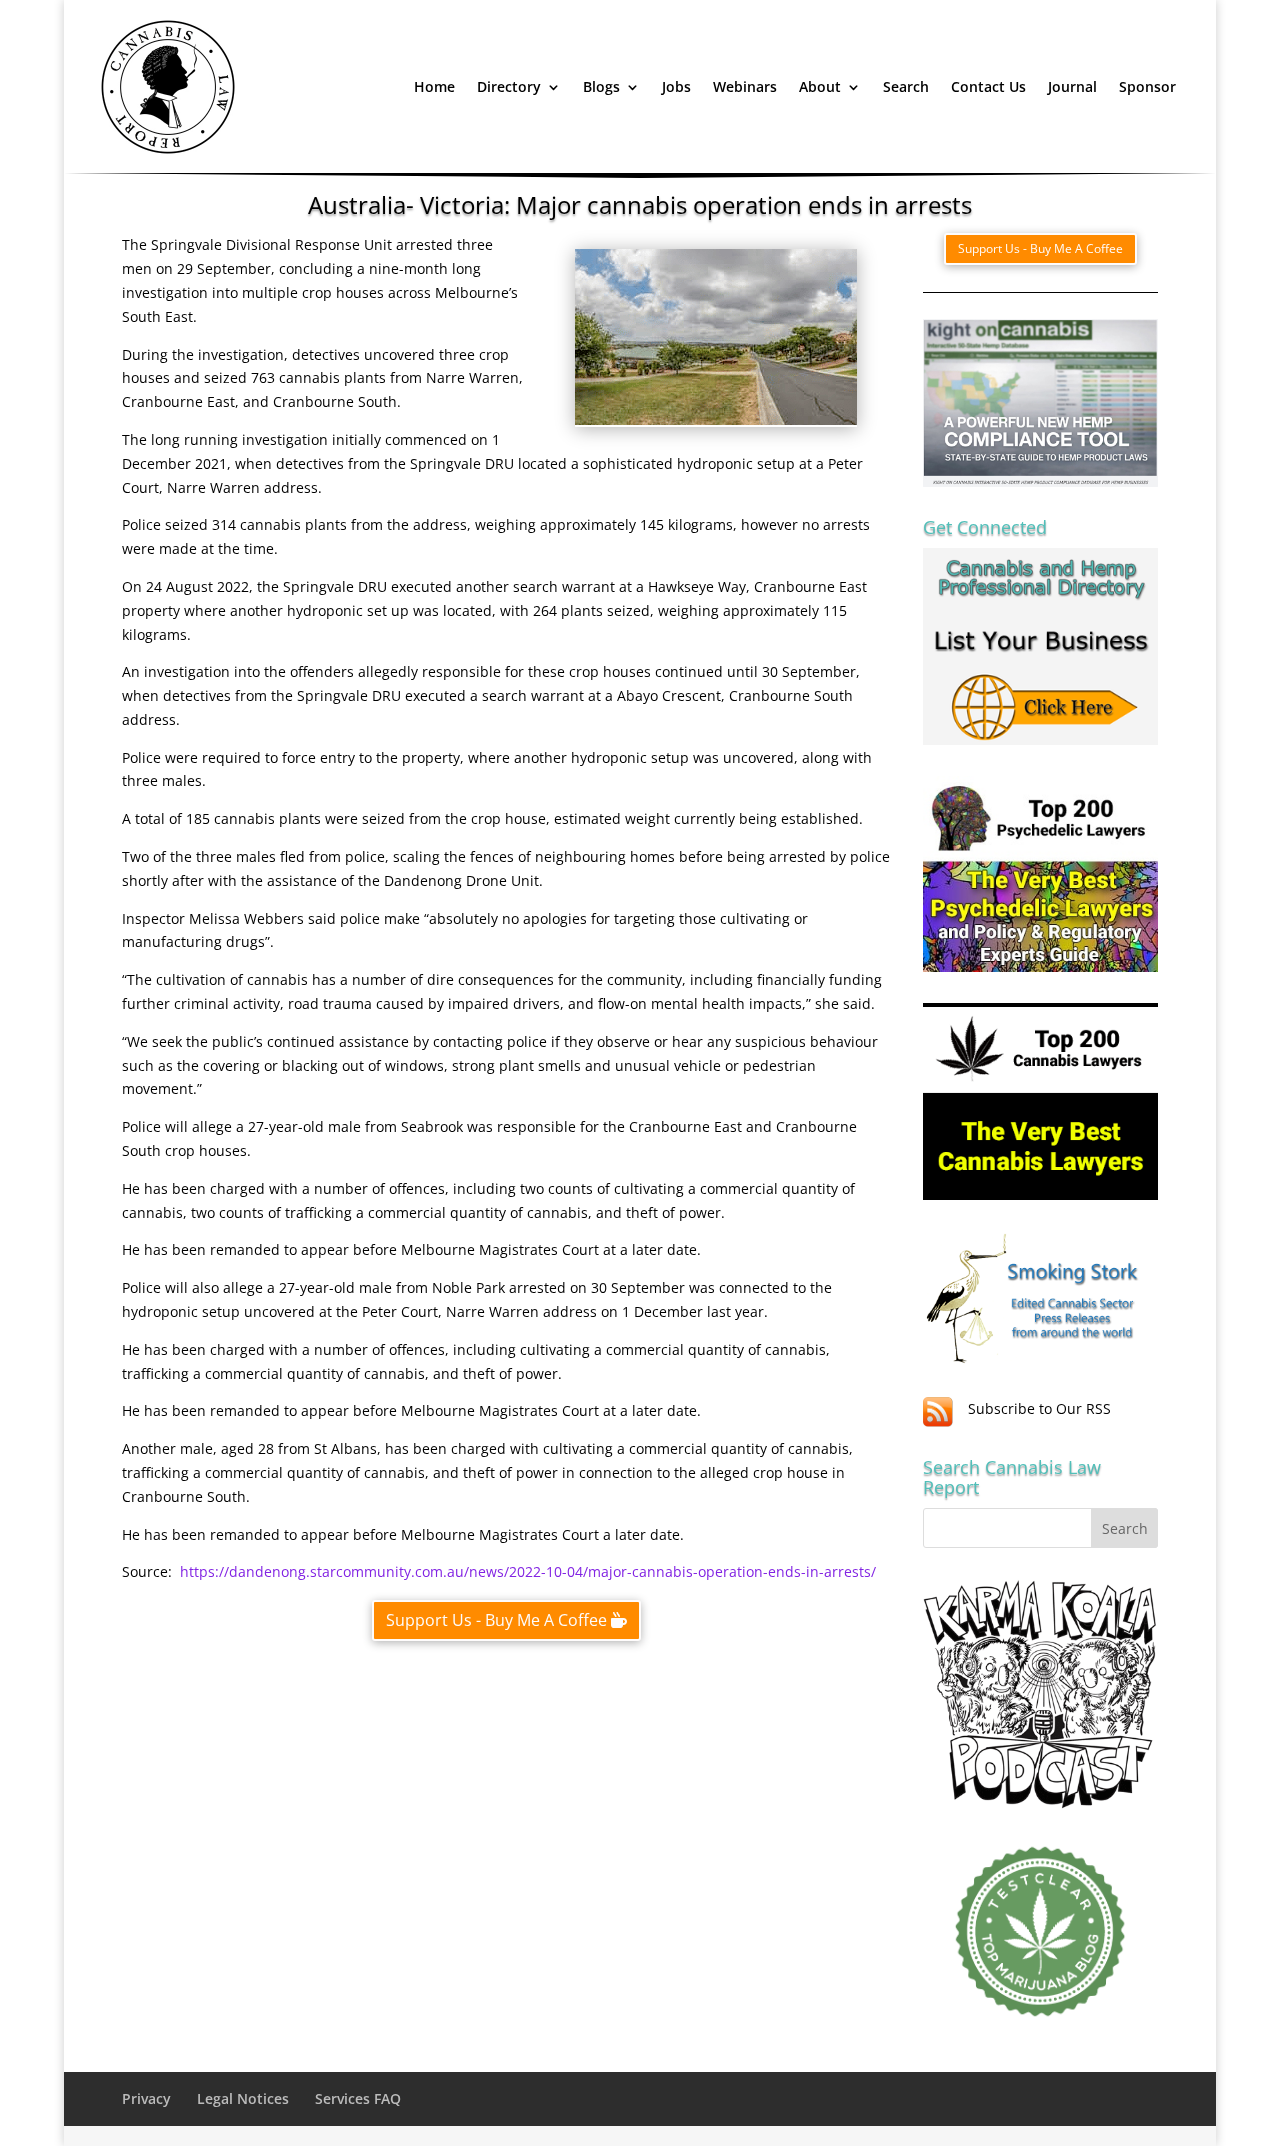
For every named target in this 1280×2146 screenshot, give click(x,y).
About (820, 86)
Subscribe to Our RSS (1039, 1408)
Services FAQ (358, 2098)
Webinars (745, 86)
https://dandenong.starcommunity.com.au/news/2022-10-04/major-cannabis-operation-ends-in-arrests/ (528, 1571)
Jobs (676, 86)
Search (906, 86)
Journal (1072, 86)
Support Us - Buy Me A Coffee (496, 1620)
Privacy (146, 2098)
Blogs (601, 86)
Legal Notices (243, 2098)
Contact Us (988, 86)
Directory (509, 86)
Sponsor (1147, 86)
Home (434, 86)
